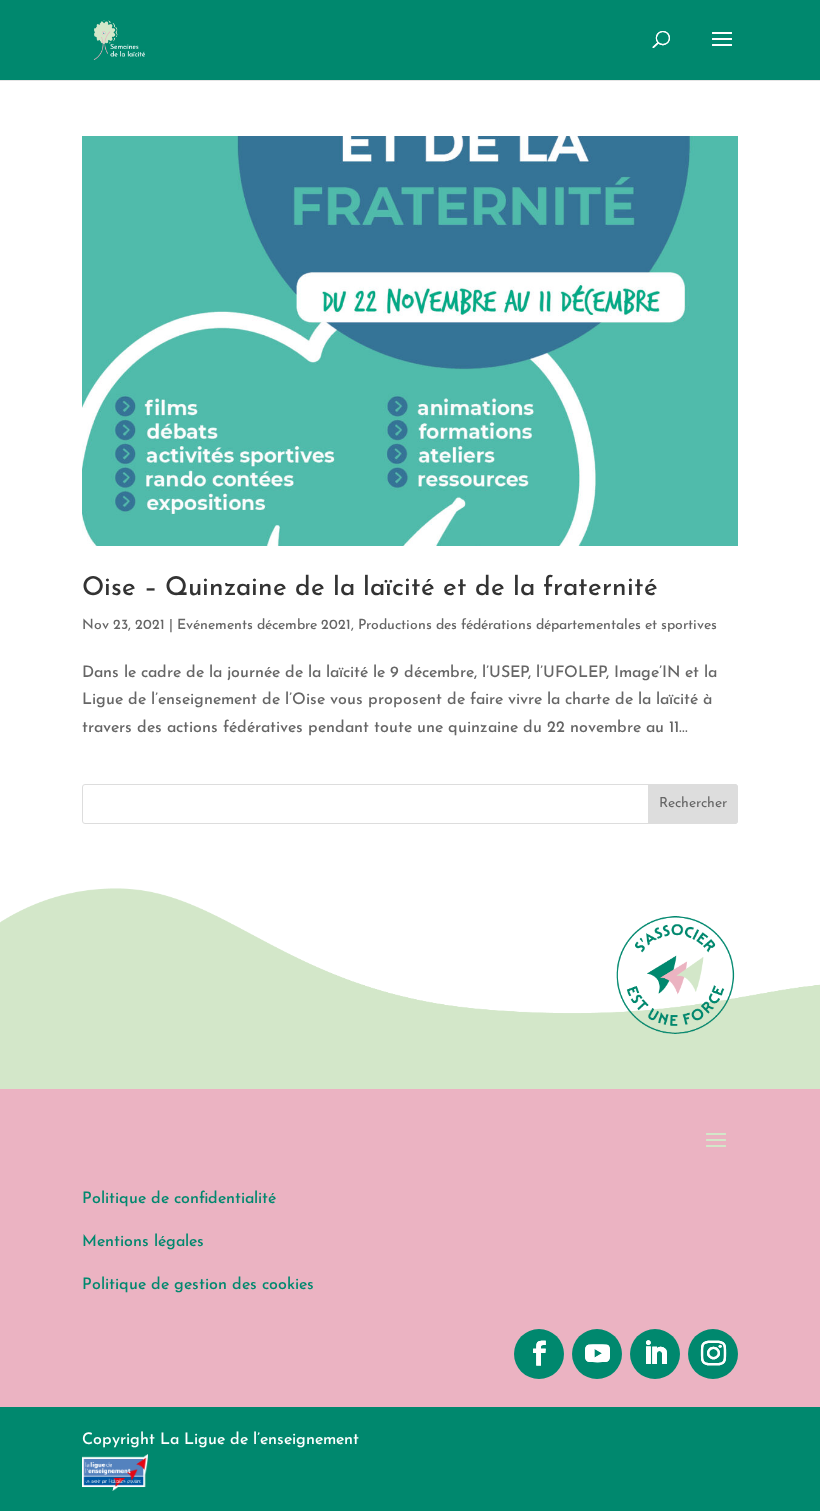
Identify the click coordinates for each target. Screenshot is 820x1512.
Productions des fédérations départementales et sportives (537, 625)
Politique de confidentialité (179, 1199)
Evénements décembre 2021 (264, 625)
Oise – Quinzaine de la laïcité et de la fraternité (370, 588)
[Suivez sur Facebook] (539, 1354)
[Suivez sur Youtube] (597, 1354)
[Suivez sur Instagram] (713, 1354)
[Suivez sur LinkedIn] (655, 1354)
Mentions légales (143, 1242)
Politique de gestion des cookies (198, 1285)
